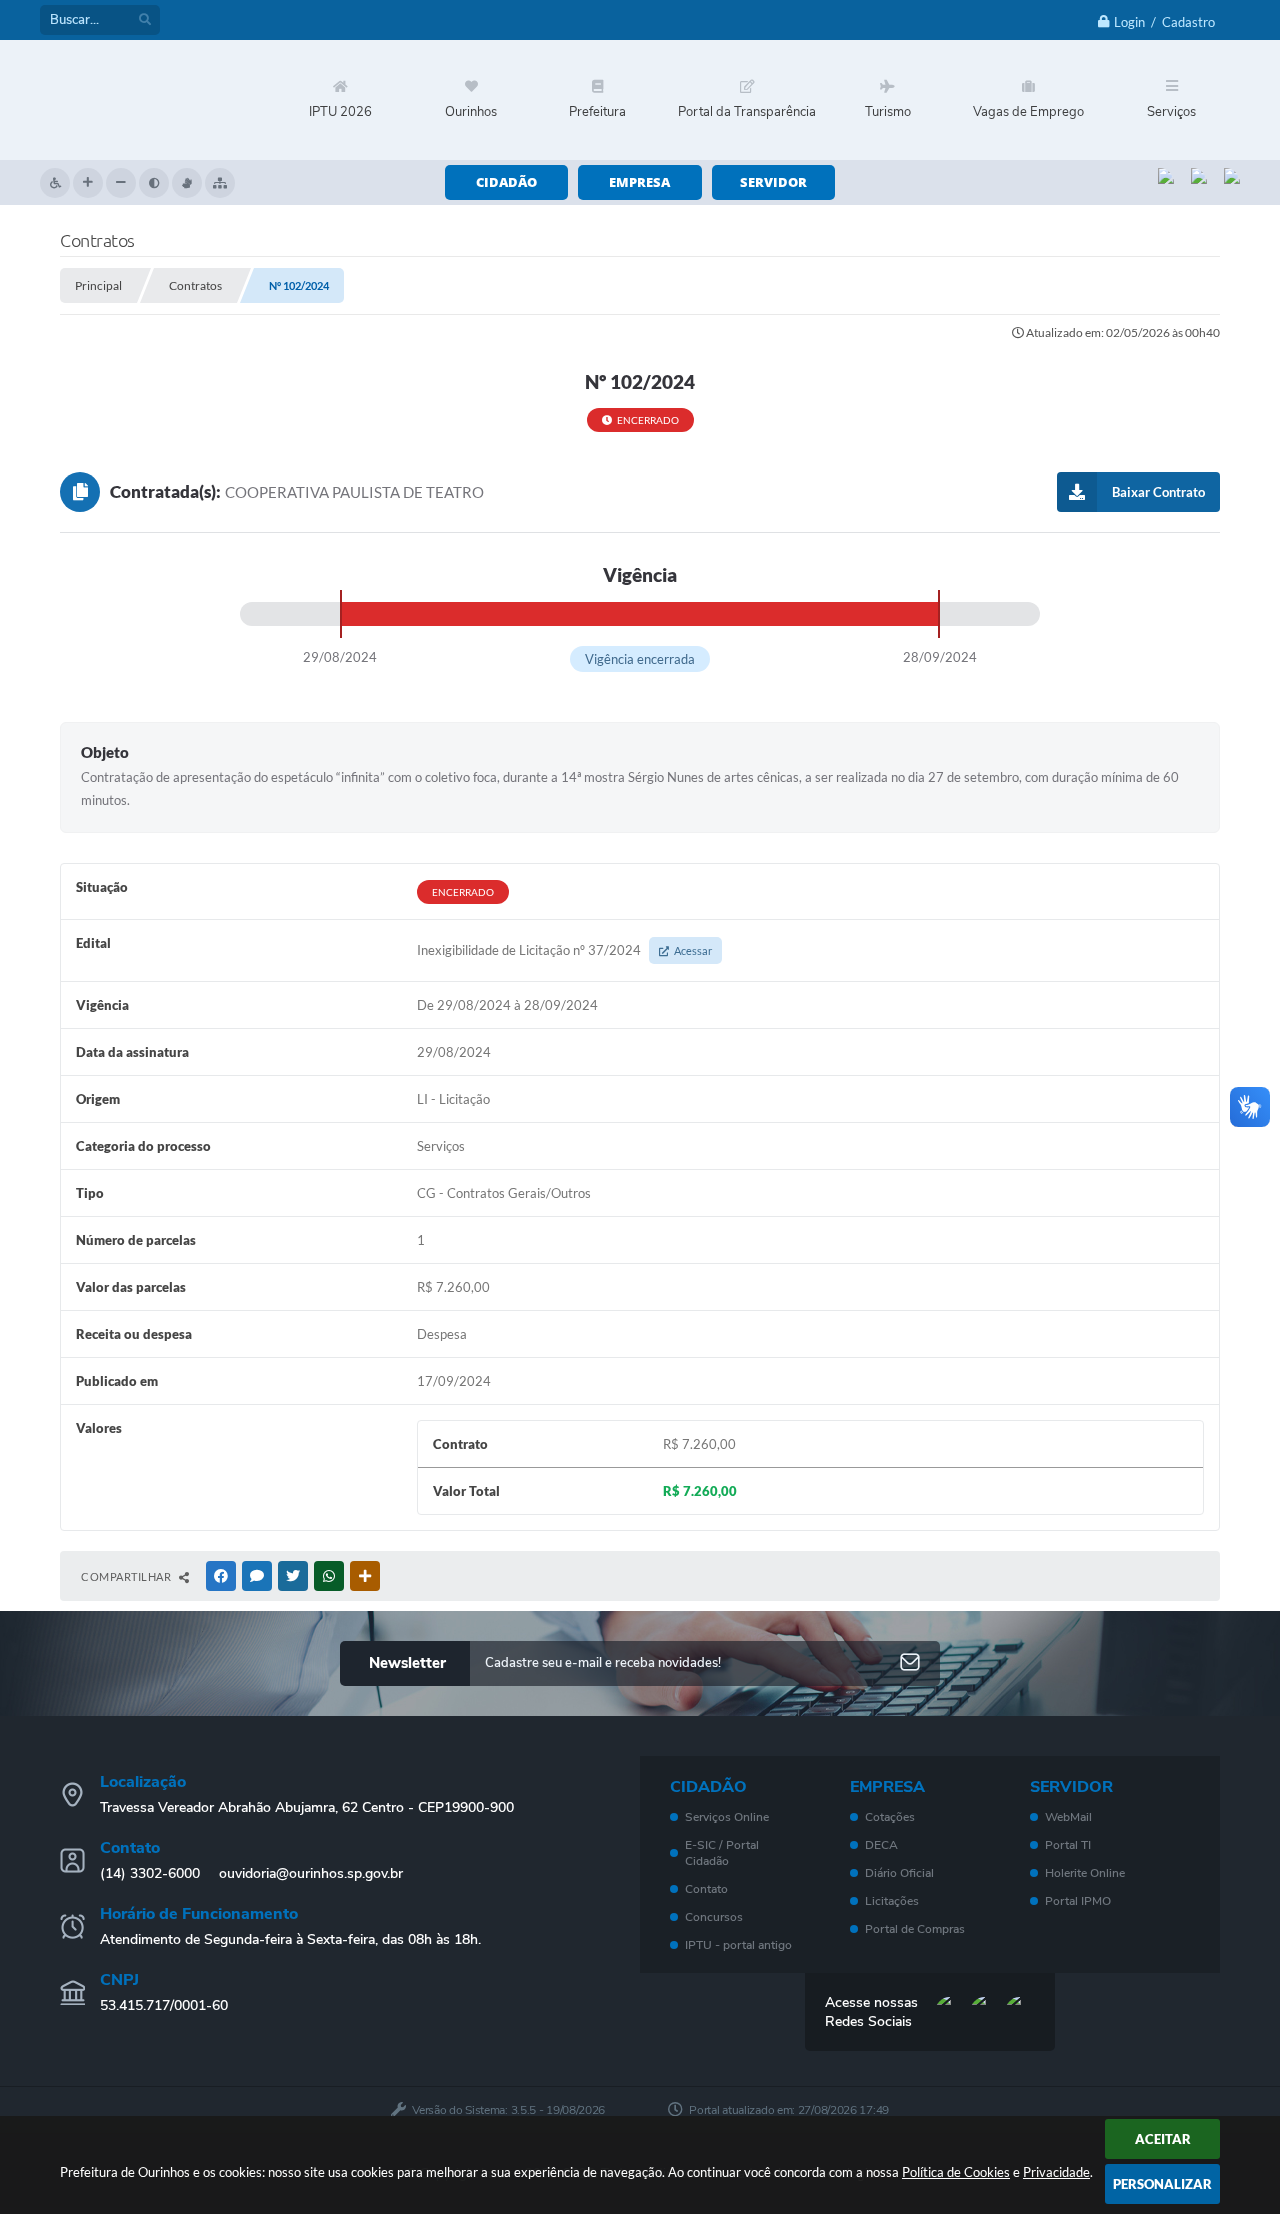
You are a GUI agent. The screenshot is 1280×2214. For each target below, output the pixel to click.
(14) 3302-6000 (150, 1873)
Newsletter (407, 1663)
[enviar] (910, 1663)
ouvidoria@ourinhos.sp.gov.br (311, 1873)
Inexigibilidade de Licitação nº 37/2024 (564, 950)
